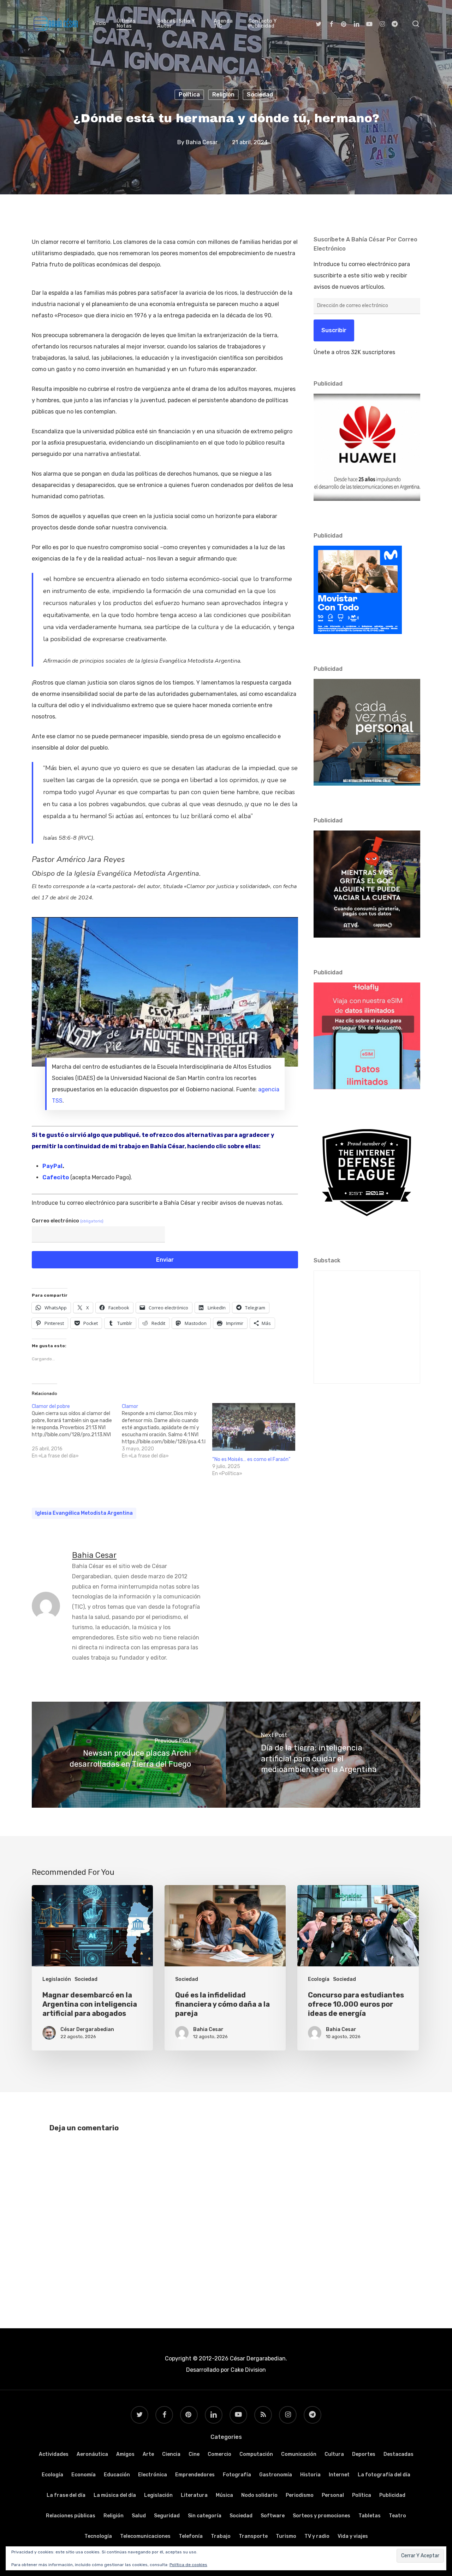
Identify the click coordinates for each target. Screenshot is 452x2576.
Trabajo (221, 2536)
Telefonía (191, 2536)
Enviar (165, 1260)
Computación (256, 2454)
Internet (339, 2475)
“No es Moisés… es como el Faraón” (251, 1459)
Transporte (253, 2536)
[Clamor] (167, 1431)
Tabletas (370, 2516)
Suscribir (334, 330)
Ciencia (171, 2454)
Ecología (319, 1979)
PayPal (52, 1166)
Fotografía (237, 2475)
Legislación (57, 1979)
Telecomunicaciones (145, 2536)
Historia (310, 2475)
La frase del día (66, 2495)
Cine (194, 2454)
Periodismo (300, 2495)
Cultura (334, 2454)
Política (189, 95)
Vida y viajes (353, 2536)
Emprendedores (195, 2475)
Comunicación (299, 2454)
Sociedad (260, 95)
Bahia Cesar (202, 142)
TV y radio (317, 2536)
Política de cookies (188, 2565)
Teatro (397, 2516)
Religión (223, 95)
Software (273, 2516)
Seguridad (167, 2516)
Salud (139, 2516)
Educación (117, 2475)
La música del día (115, 2495)
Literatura (194, 2495)
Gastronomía (276, 2475)
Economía (84, 2475)
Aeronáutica (92, 2454)
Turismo (286, 2536)
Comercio (219, 2454)
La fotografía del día (384, 2475)
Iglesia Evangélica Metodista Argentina (84, 1513)
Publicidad (392, 2495)
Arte (148, 2454)
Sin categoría (205, 2516)
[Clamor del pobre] (77, 1431)
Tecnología (98, 2536)
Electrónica (153, 2475)
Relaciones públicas (71, 2516)
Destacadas (399, 2454)
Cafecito (56, 1177)
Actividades (54, 2454)
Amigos (125, 2454)
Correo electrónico (68, 1221)
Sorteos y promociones (322, 2516)
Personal (333, 2495)
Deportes (364, 2454)
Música (224, 2495)
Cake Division (248, 2370)
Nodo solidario (259, 2495)
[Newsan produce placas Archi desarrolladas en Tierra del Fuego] (129, 1755)
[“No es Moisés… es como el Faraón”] (254, 1427)
